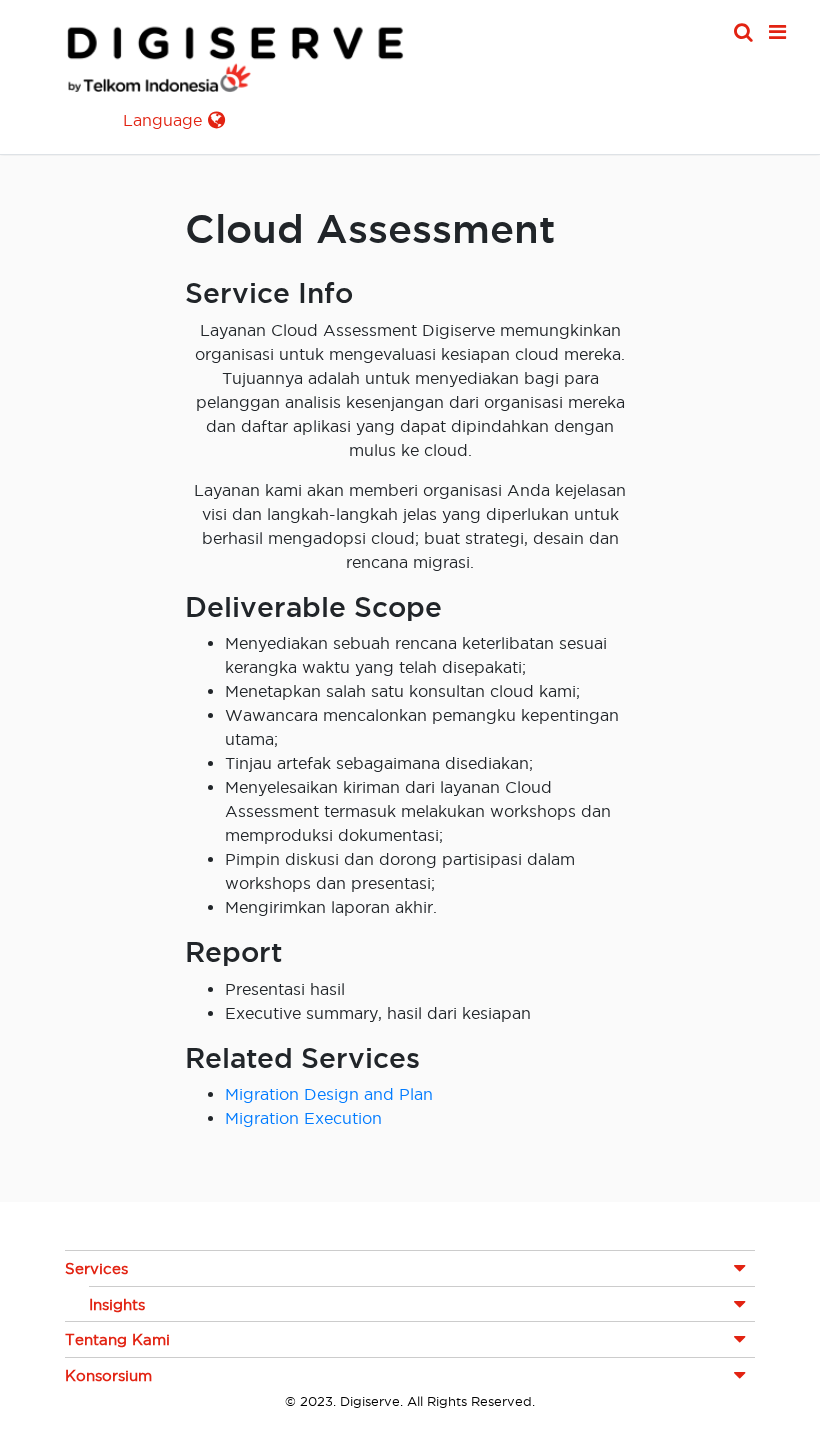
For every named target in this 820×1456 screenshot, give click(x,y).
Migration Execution (303, 1118)
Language (162, 120)
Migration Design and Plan (329, 1094)
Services (96, 1268)
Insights (117, 1304)
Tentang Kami (117, 1339)
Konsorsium (108, 1375)
